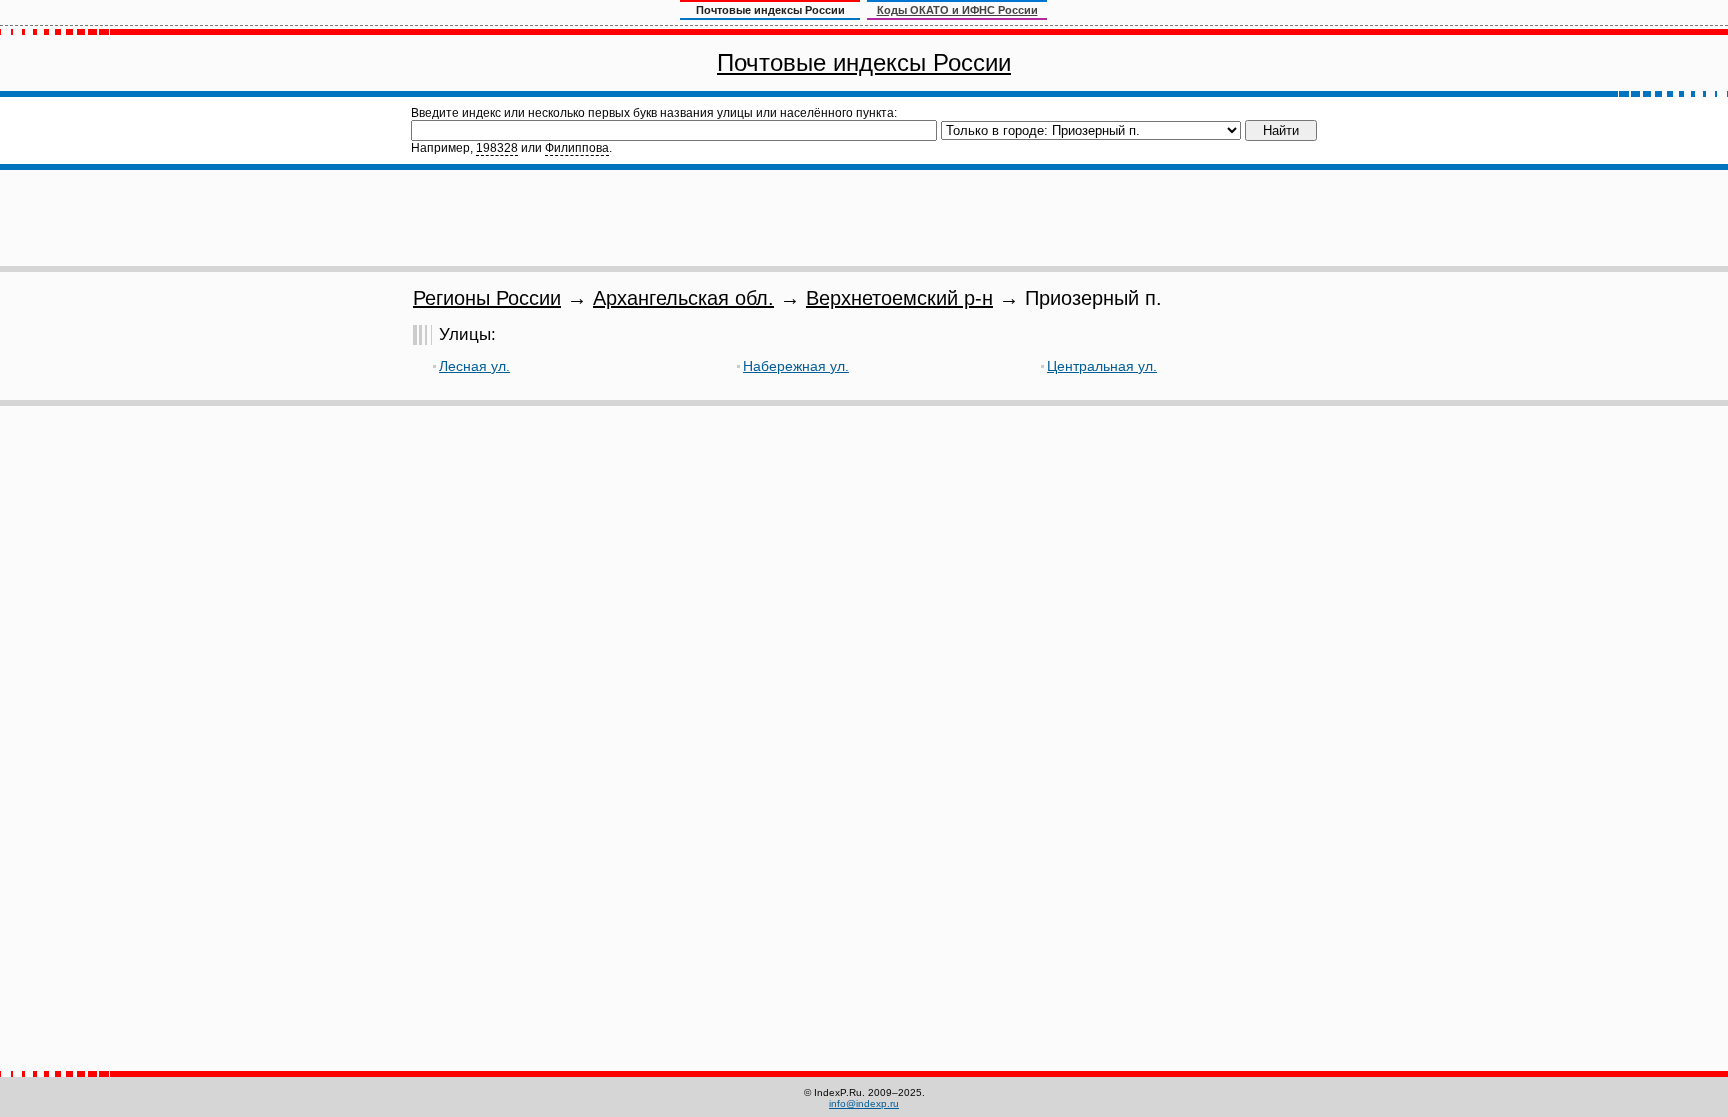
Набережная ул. (796, 366)
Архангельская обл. (683, 298)
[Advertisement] (864, 218)
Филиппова (577, 148)
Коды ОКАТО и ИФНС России (957, 10)
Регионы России (487, 298)
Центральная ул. (1102, 366)
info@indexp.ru (864, 1103)
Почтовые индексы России (864, 62)
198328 (497, 148)
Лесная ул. (474, 366)
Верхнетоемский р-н (899, 298)
